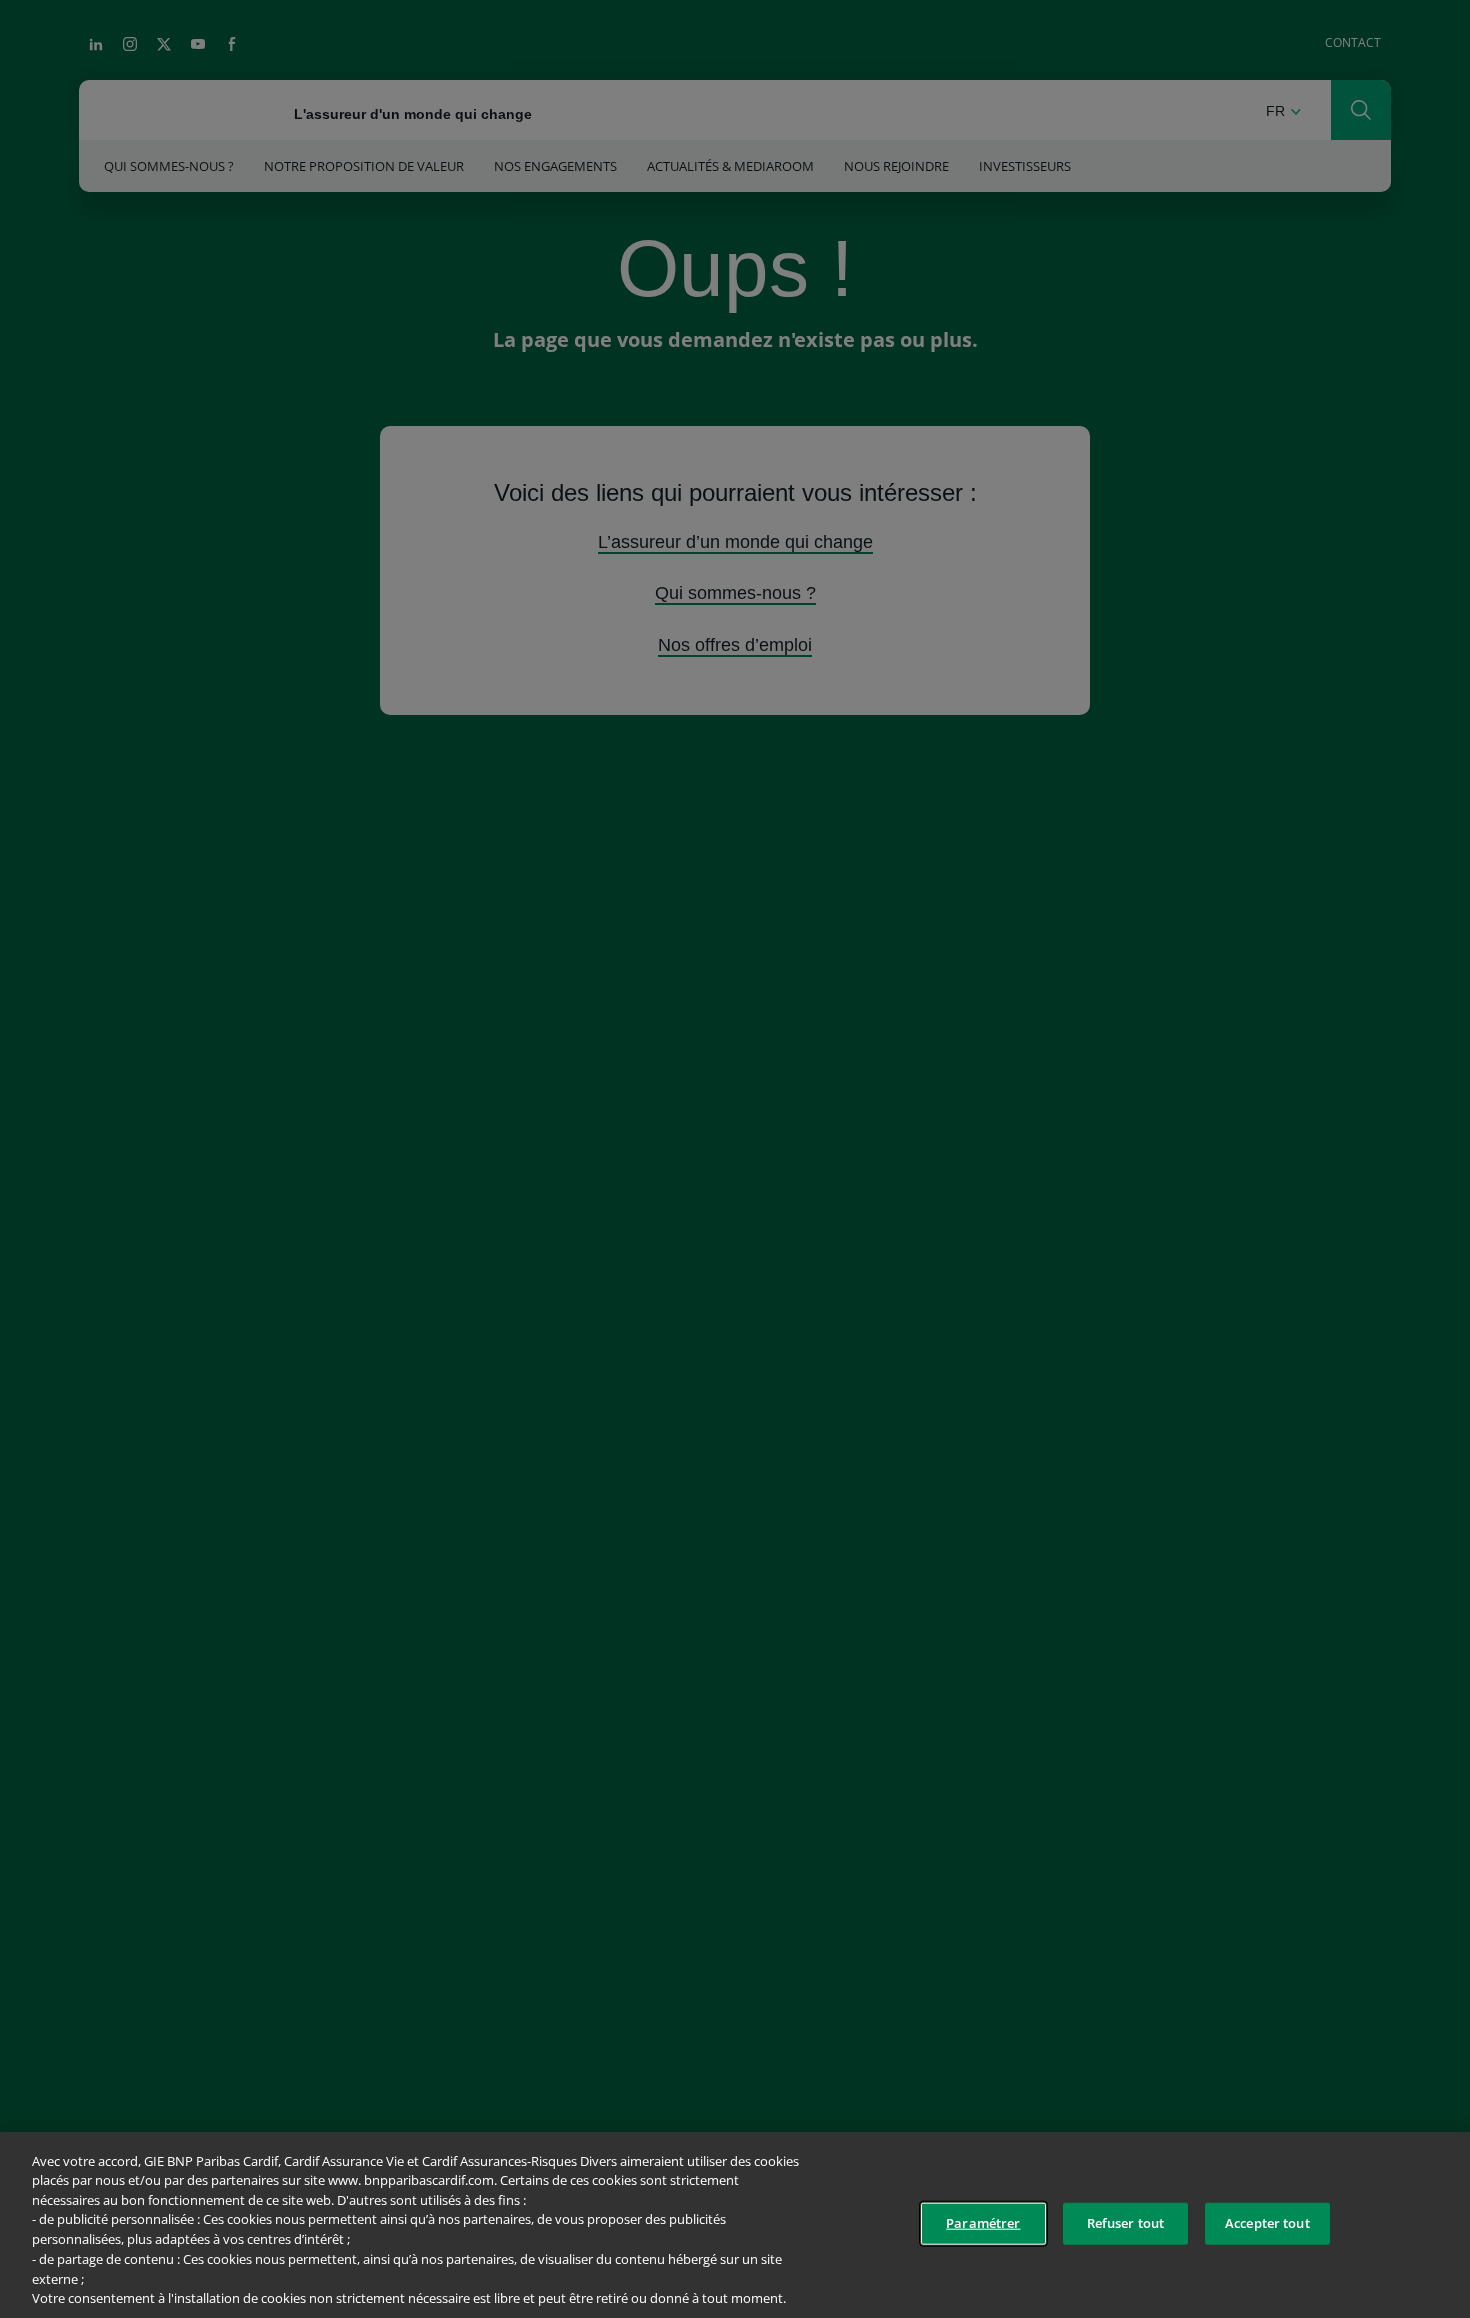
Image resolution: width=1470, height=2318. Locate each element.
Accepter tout (1267, 2223)
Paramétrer (983, 2223)
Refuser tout (1126, 2223)
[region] (735, 2225)
